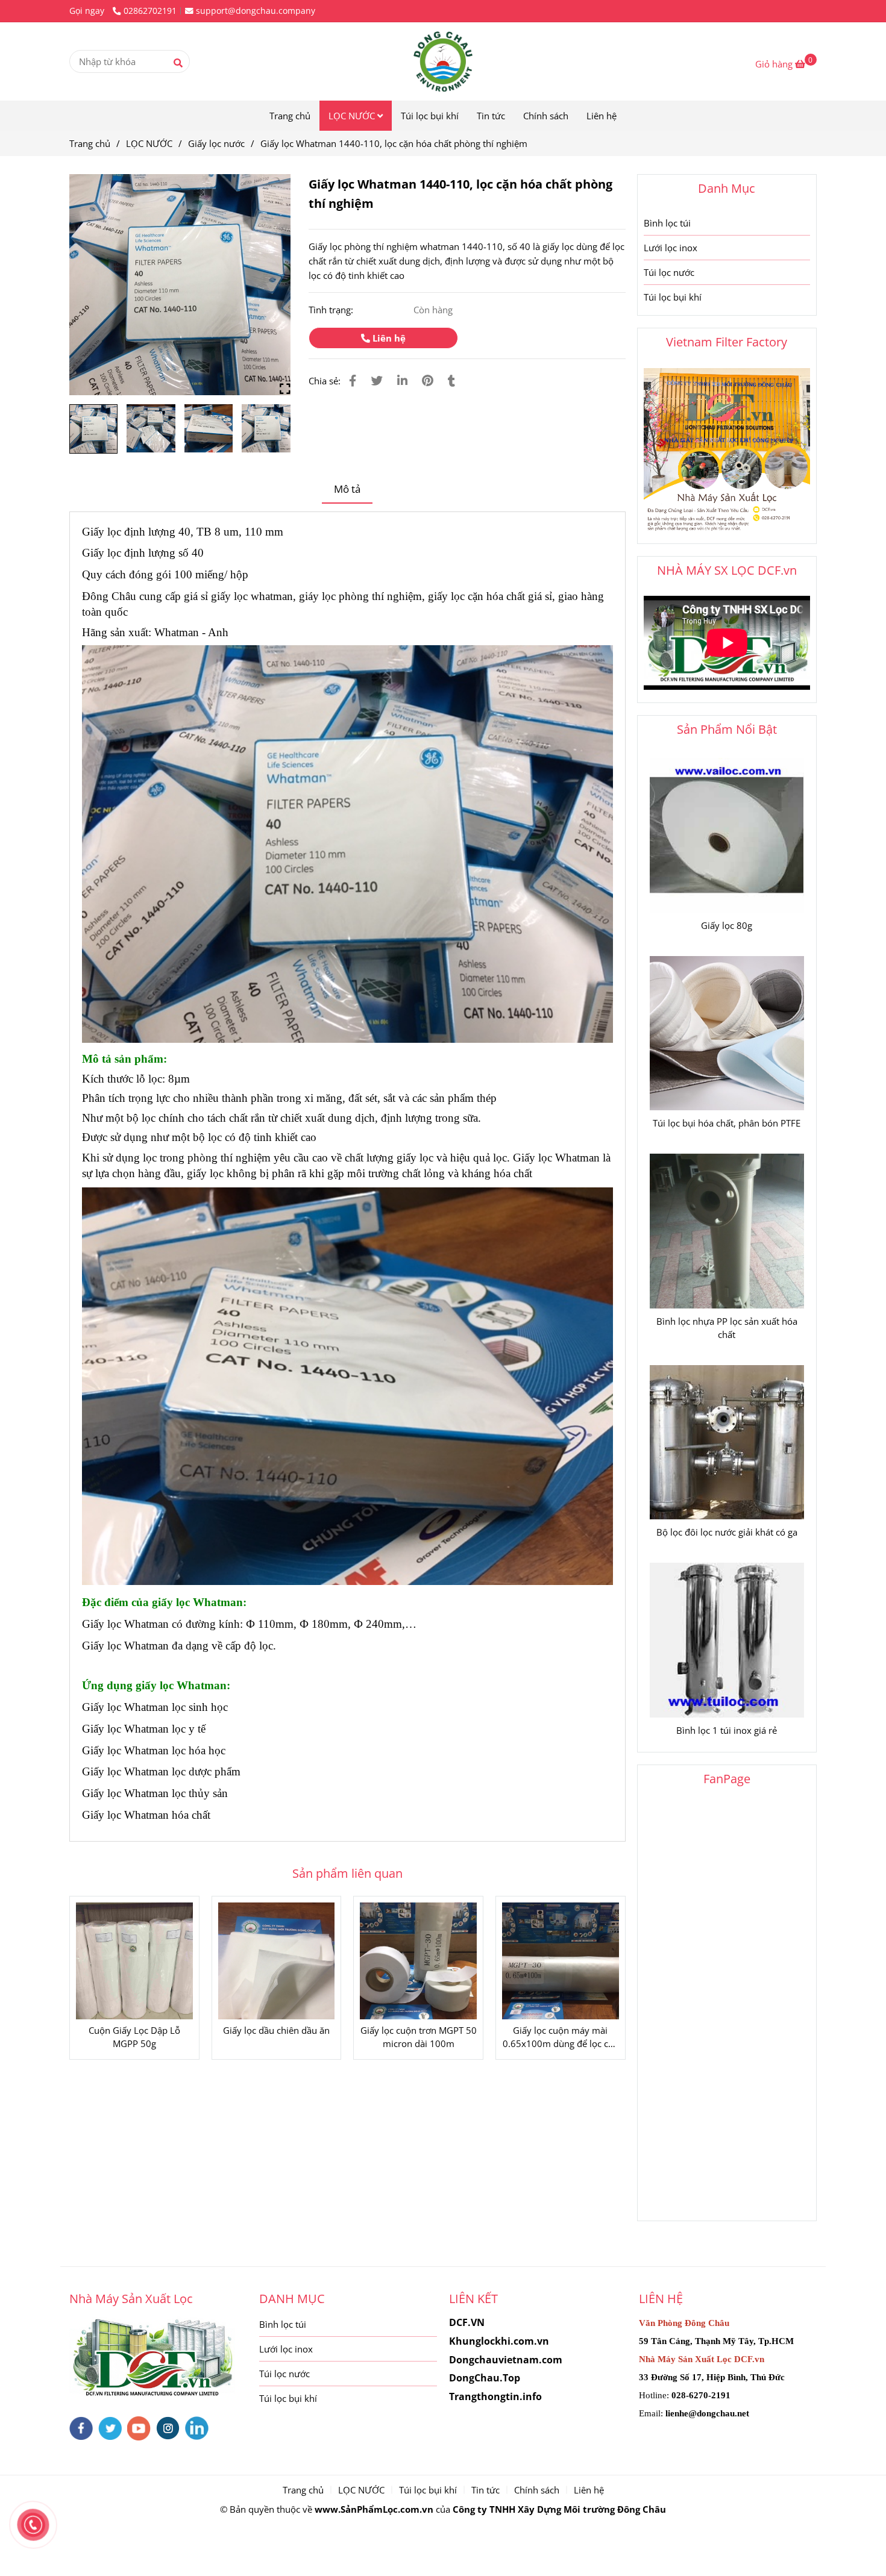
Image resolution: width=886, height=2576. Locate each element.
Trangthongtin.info (495, 2396)
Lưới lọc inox (671, 248)
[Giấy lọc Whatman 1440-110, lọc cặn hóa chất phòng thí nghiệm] (443, 61)
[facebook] (81, 2428)
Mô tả (347, 489)
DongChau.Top (485, 2378)
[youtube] (139, 2428)
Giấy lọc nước (216, 143)
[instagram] (168, 2428)
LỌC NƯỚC (353, 116)
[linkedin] (197, 2428)
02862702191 (150, 11)
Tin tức (491, 116)
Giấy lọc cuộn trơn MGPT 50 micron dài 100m (419, 2037)
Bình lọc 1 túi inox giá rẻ (727, 1730)
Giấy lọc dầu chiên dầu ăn (276, 2030)
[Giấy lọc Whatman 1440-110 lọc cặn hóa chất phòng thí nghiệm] (180, 285)
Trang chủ (290, 116)
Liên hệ (602, 116)
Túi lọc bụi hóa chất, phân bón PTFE (727, 1123)
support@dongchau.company (256, 11)
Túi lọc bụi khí (430, 116)
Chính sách (546, 116)
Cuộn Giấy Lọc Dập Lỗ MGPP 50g (134, 2037)
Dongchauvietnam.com (506, 2360)
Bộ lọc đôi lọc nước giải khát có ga (727, 1532)
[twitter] (110, 2428)
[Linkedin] (402, 380)
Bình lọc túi (667, 223)
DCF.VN (467, 2322)
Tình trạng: (332, 310)
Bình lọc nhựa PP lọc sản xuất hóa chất (727, 1328)
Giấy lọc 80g (727, 925)
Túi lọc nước (669, 272)
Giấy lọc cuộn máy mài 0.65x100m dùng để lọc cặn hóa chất (561, 2037)
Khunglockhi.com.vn (499, 2341)
